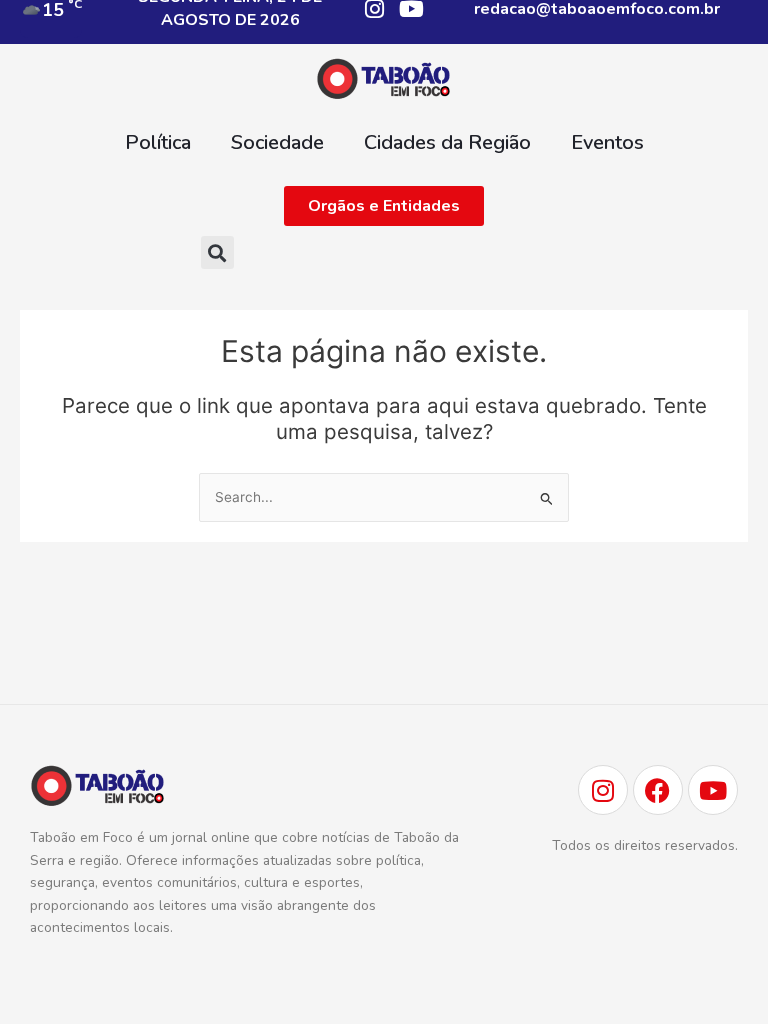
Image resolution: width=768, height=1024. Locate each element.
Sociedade (277, 142)
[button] (217, 252)
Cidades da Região (447, 142)
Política (158, 142)
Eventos (607, 142)
